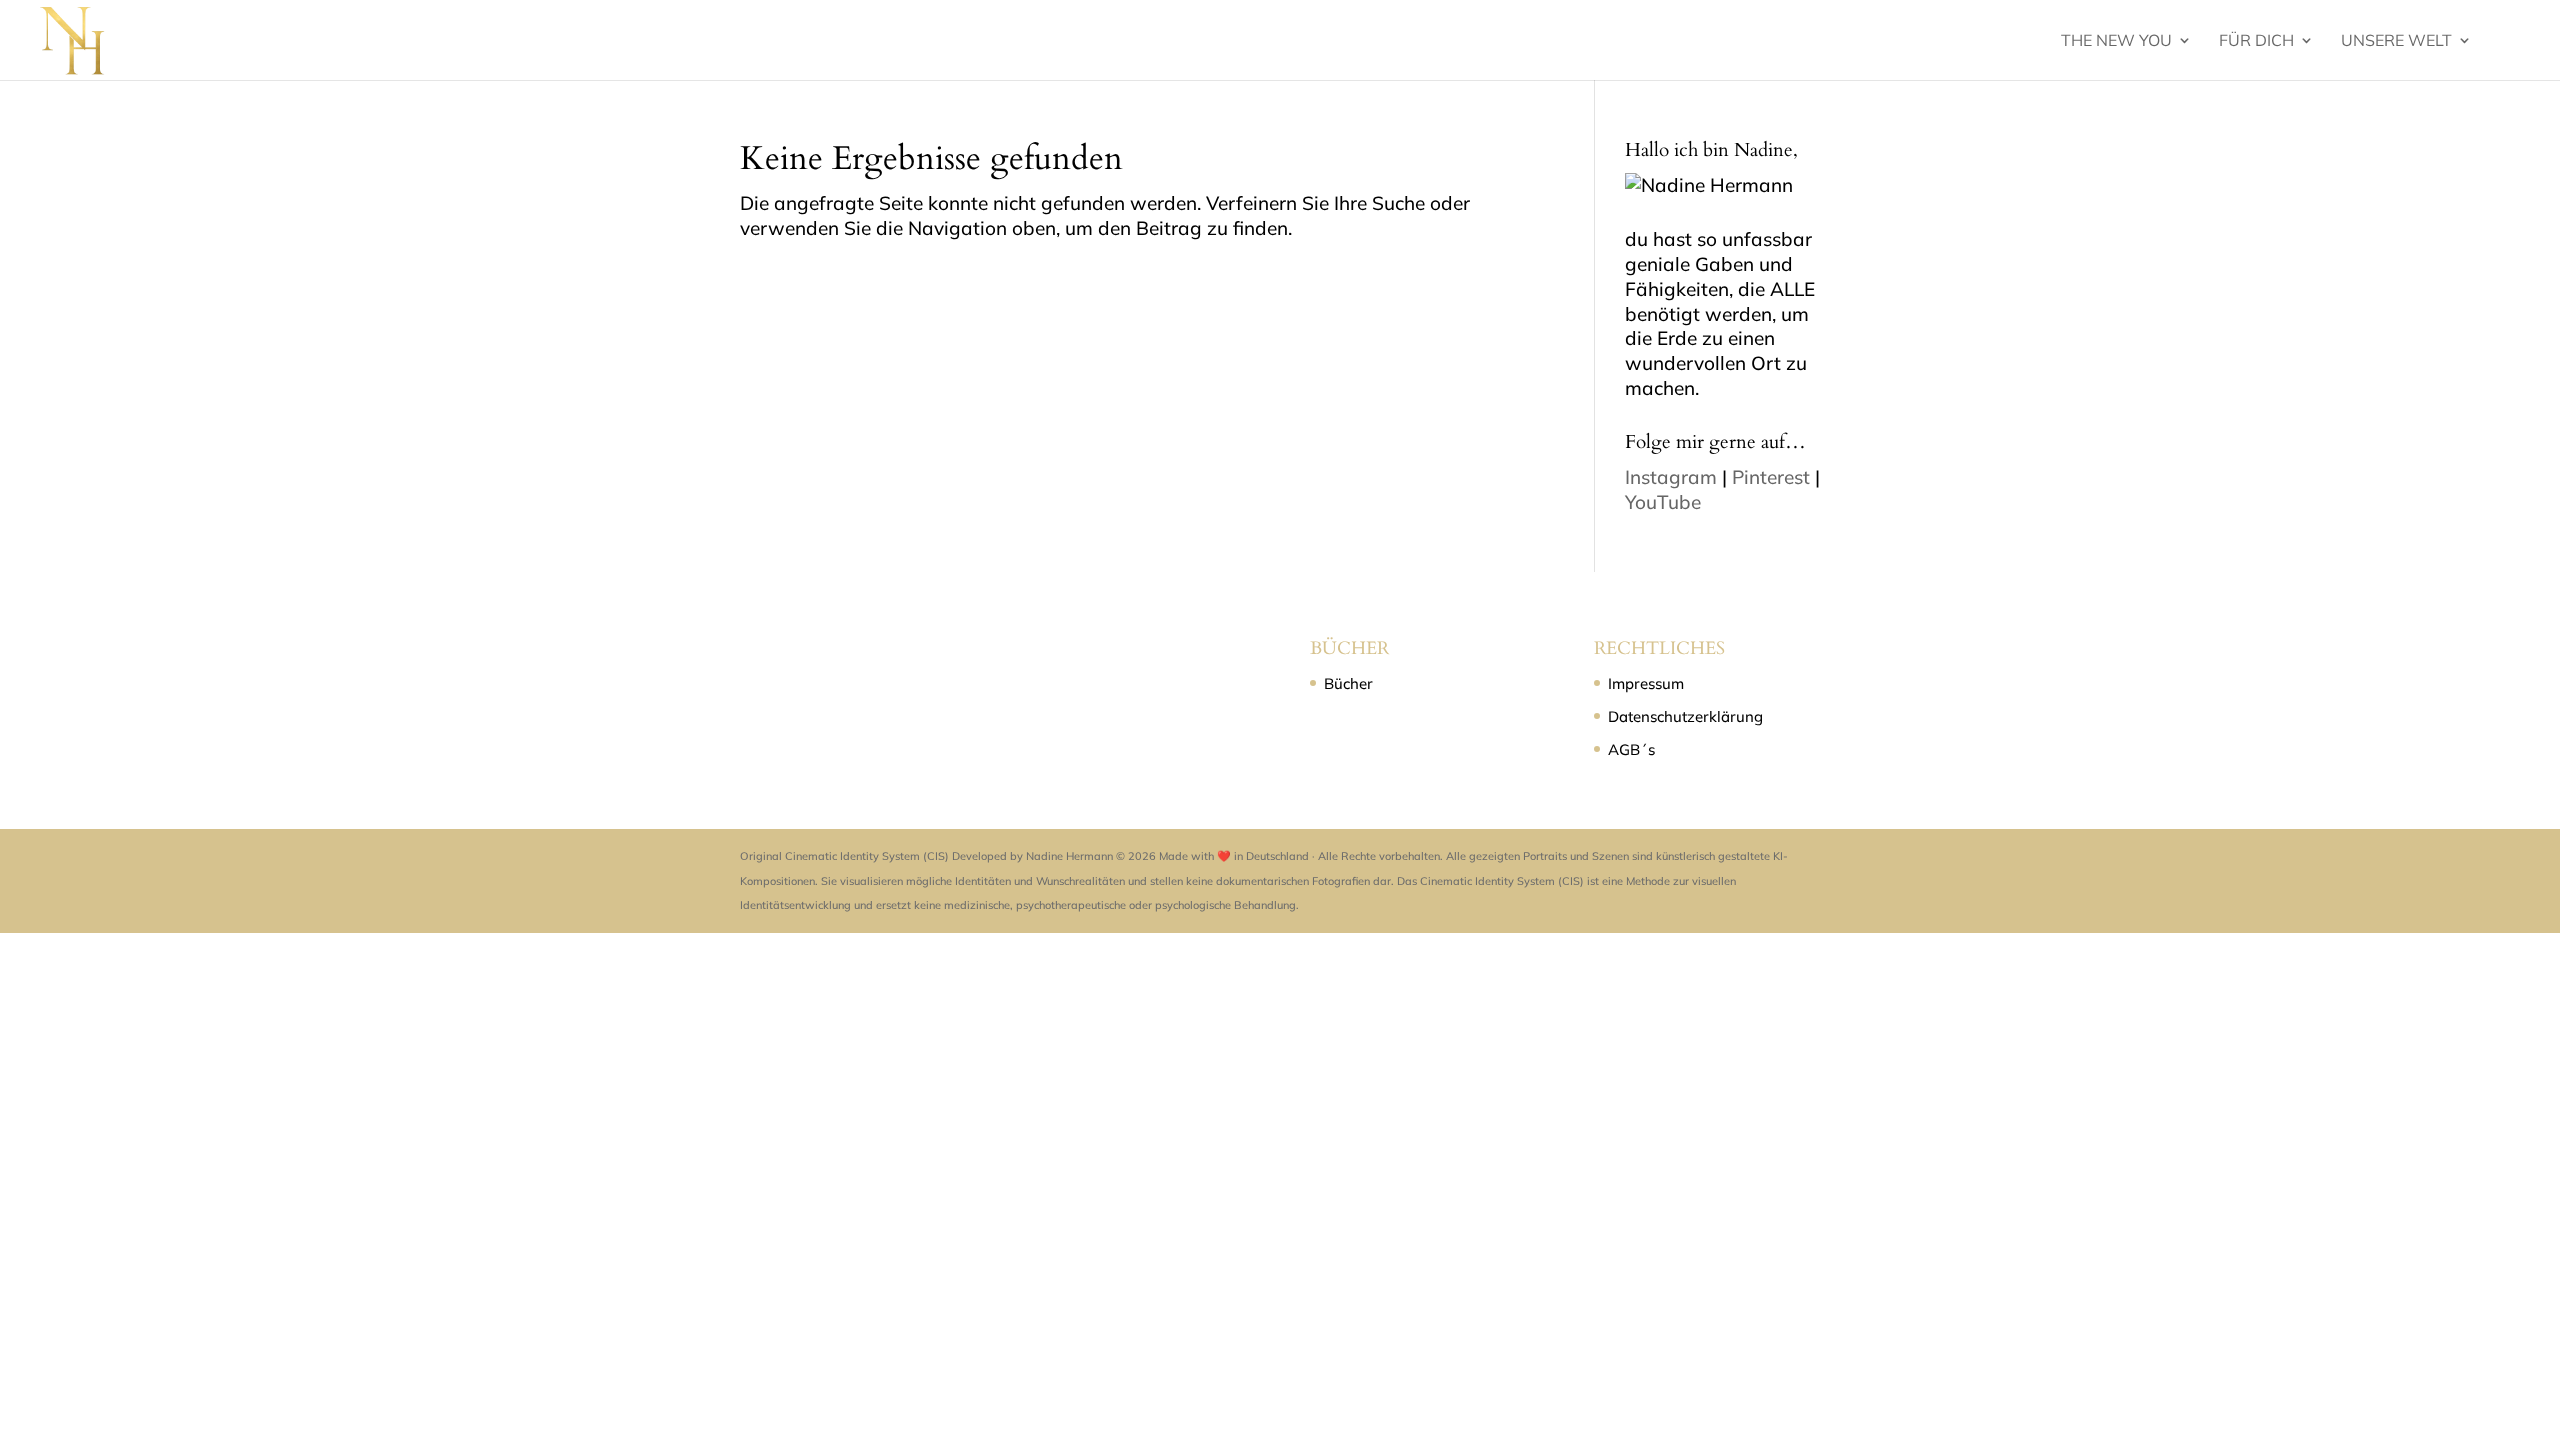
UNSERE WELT (2396, 41)
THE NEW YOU (2116, 41)
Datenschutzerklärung (1685, 716)
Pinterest (1771, 477)
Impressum (1646, 683)
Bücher (1348, 683)
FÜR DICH (2256, 41)
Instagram (1671, 477)
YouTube (1663, 502)
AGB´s (1631, 749)
